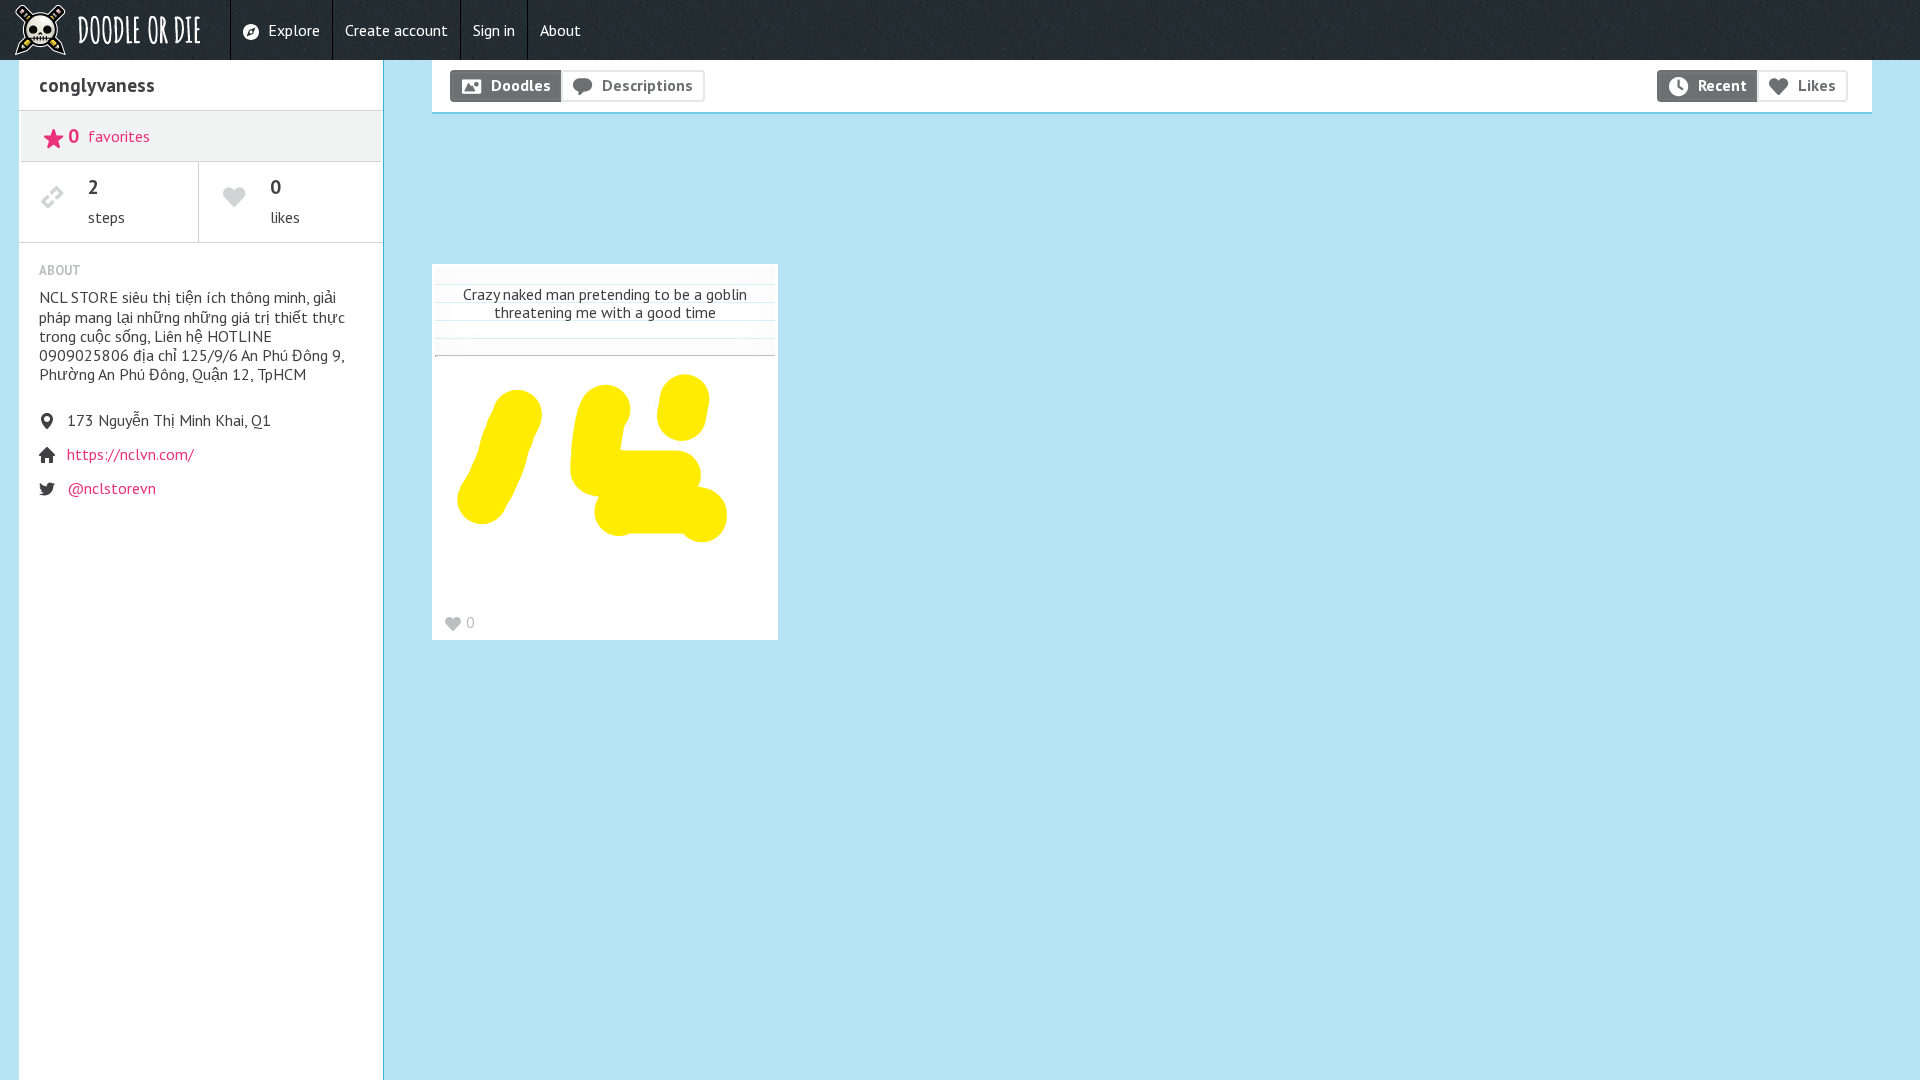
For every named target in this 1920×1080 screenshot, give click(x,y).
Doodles (521, 85)
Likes (1817, 85)
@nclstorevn (111, 488)
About (560, 30)
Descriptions (647, 85)
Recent (1722, 85)
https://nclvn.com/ (130, 454)
